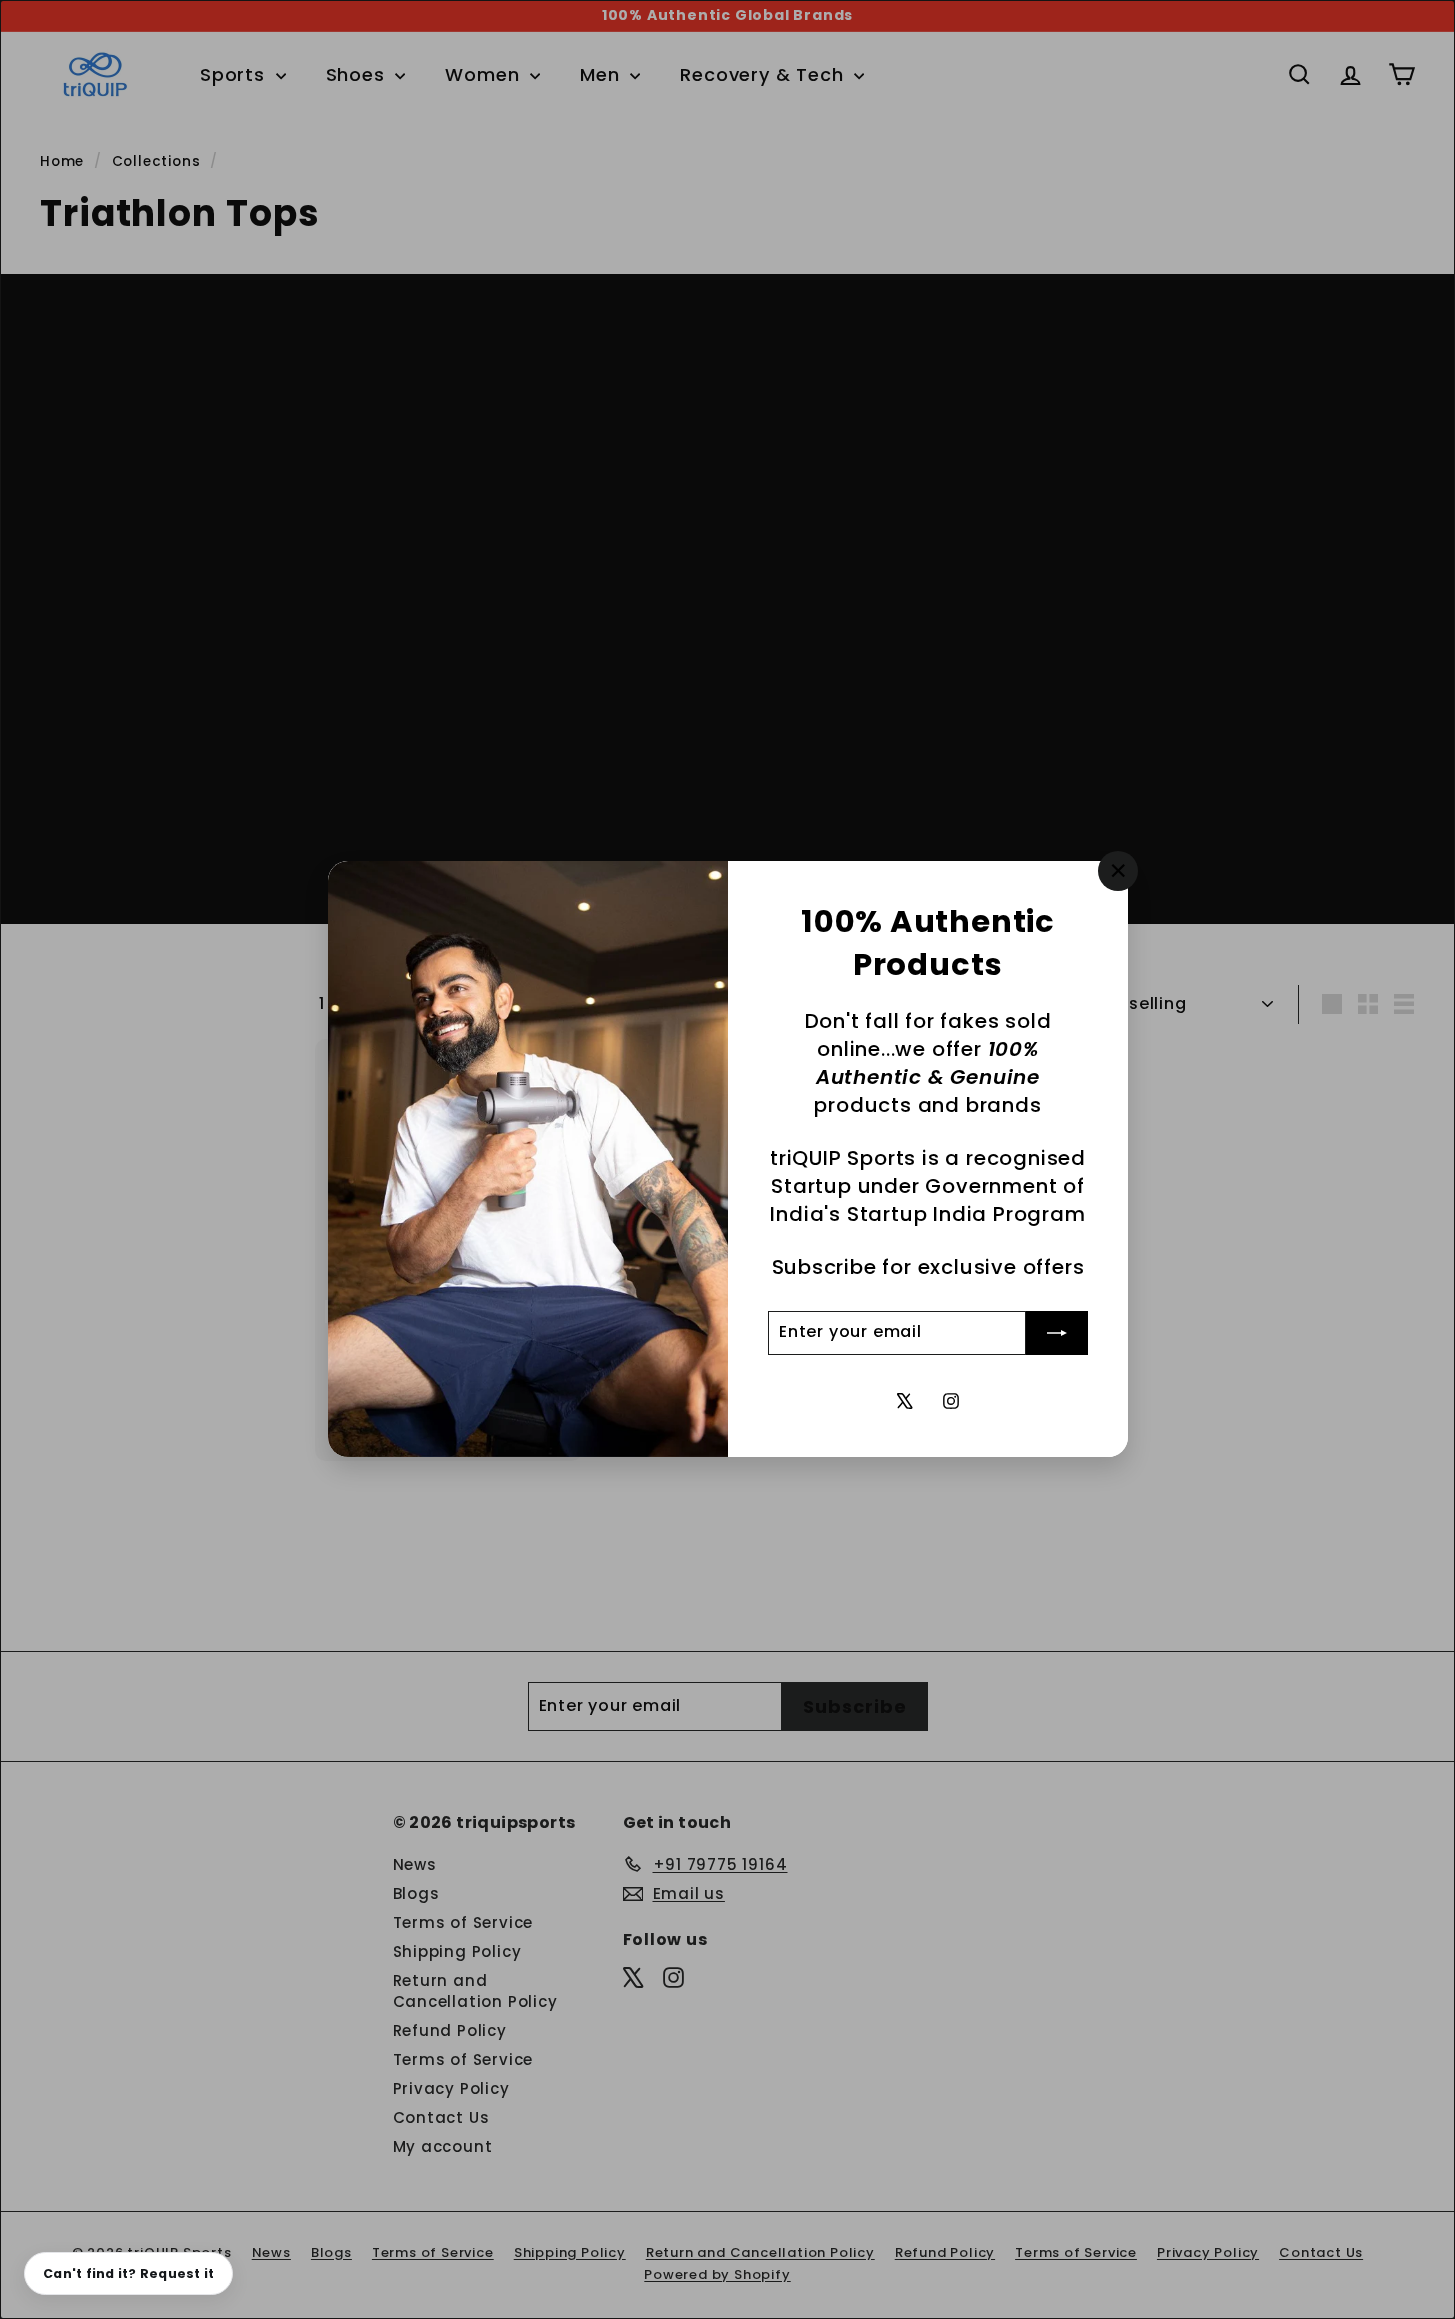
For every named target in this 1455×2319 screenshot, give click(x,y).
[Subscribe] (1057, 1333)
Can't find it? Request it (128, 2273)
